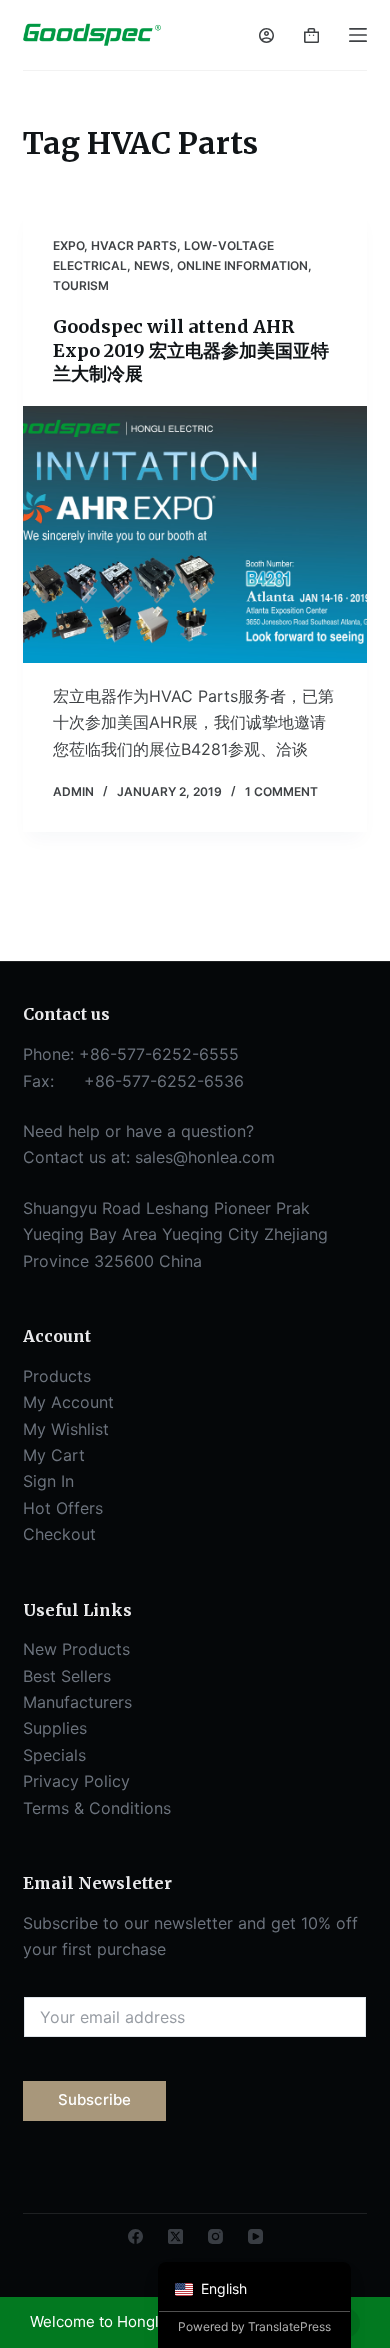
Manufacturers (77, 1702)
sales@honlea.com (205, 1157)
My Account (68, 1402)
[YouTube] (255, 2236)
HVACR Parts (134, 245)
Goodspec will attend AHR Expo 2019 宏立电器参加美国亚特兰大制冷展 (191, 350)
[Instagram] (215, 2236)
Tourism (81, 285)
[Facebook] (135, 2236)
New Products (76, 1649)
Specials (54, 1755)
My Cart (54, 1455)
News (152, 265)
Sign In (48, 1481)
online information (242, 265)
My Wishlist (66, 1429)
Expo (68, 245)
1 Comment (281, 791)
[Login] (266, 35)
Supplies (55, 1728)
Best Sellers (67, 1676)
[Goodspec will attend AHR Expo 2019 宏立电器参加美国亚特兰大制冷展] (194, 534)
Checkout (59, 1534)
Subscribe (94, 2099)
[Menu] (358, 35)
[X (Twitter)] (175, 2236)
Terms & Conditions (97, 1808)
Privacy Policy (76, 1781)
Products (57, 1376)
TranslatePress (289, 2326)
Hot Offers (63, 1508)
